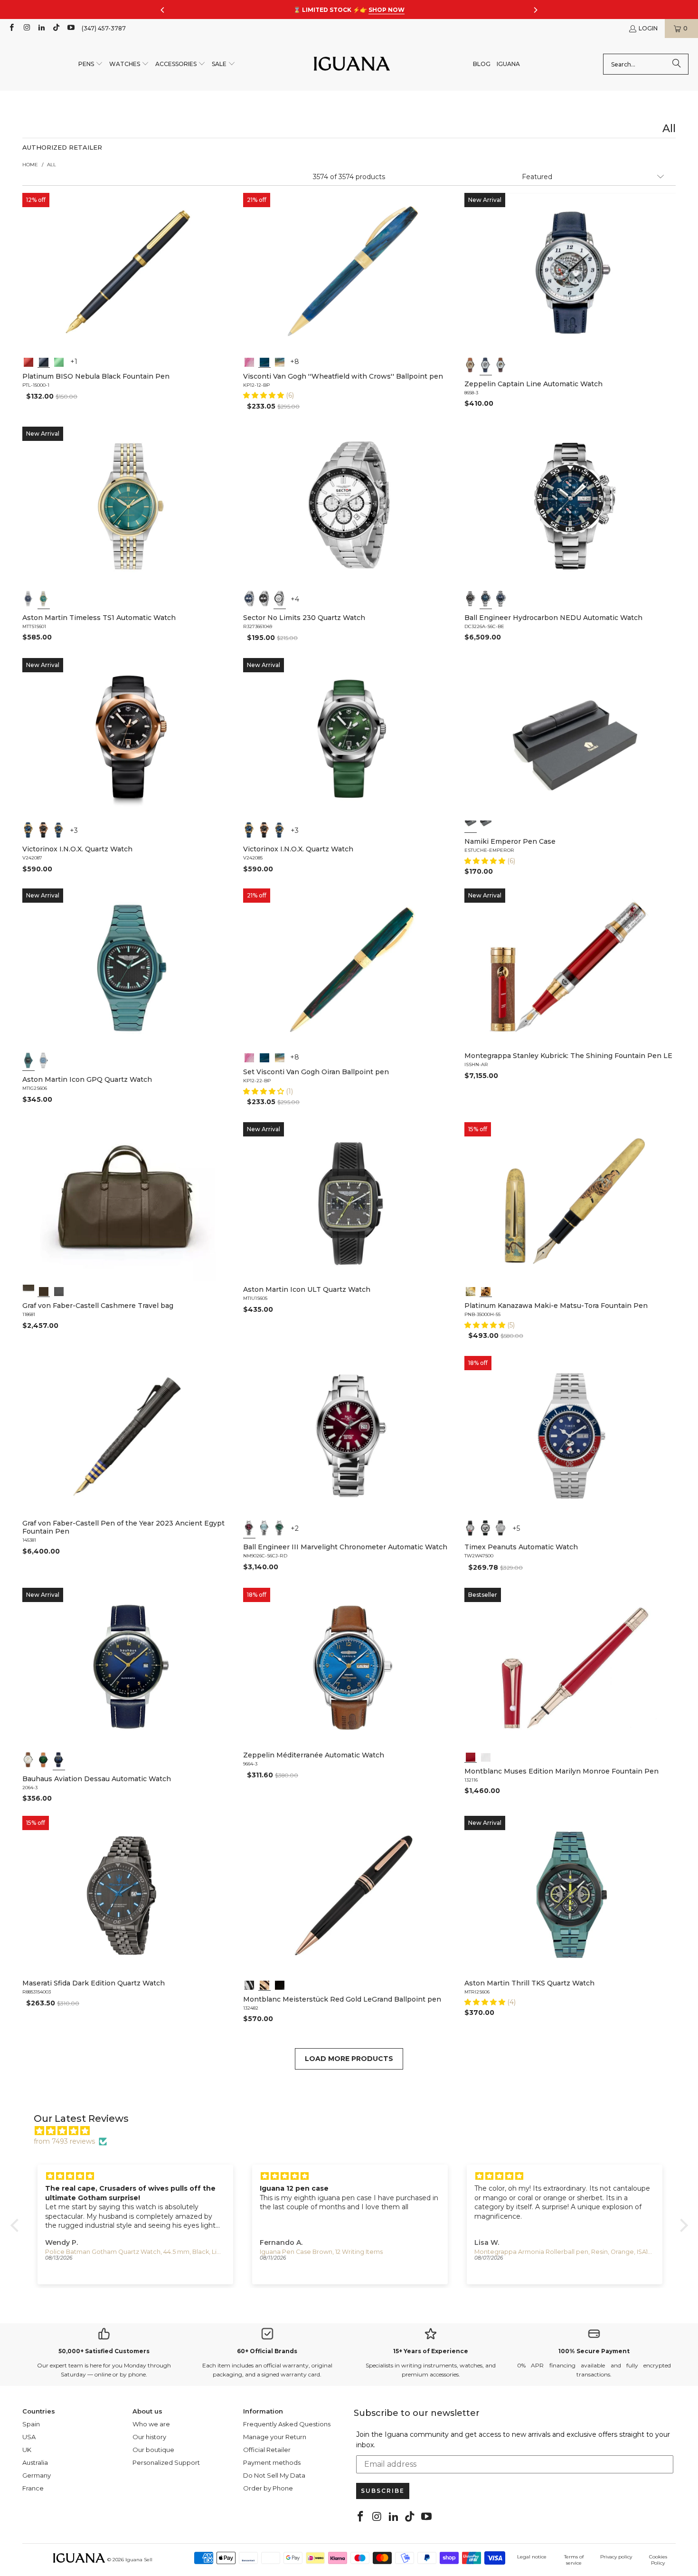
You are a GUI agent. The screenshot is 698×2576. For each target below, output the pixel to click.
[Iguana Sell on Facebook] (11, 28)
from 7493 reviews (64, 2141)
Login (648, 28)
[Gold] (280, 1984)
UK (27, 2450)
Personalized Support (166, 2462)
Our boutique (153, 2450)
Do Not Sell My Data (274, 2475)
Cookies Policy (658, 2560)
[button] (91, 64)
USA (29, 2437)
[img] (354, 2131)
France (33, 2488)
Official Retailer (267, 2450)
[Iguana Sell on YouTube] (71, 28)
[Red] (28, 361)
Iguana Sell (139, 2560)
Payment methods (272, 2462)
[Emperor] (471, 826)
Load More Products (349, 2059)
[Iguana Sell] (352, 64)
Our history (149, 2437)
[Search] (677, 64)
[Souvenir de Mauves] (249, 361)
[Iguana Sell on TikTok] (56, 28)
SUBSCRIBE (383, 2491)
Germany (37, 2475)
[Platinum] (249, 1984)
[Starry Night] (280, 361)
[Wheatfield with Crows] (264, 361)
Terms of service (574, 2560)
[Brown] (28, 1290)
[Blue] (28, 599)
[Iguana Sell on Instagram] (26, 28)
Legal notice (532, 2557)
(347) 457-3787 (104, 28)
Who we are (151, 2424)
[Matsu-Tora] (486, 1290)
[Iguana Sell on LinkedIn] (41, 28)
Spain (31, 2424)
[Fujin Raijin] (471, 1290)
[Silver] (471, 1528)
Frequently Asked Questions (287, 2424)
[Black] (44, 361)
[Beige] (471, 365)
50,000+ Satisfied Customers (104, 2351)
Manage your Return (275, 2437)
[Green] (59, 361)
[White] (486, 365)
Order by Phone (268, 2488)
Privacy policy (616, 2557)
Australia (35, 2462)
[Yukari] (486, 826)
